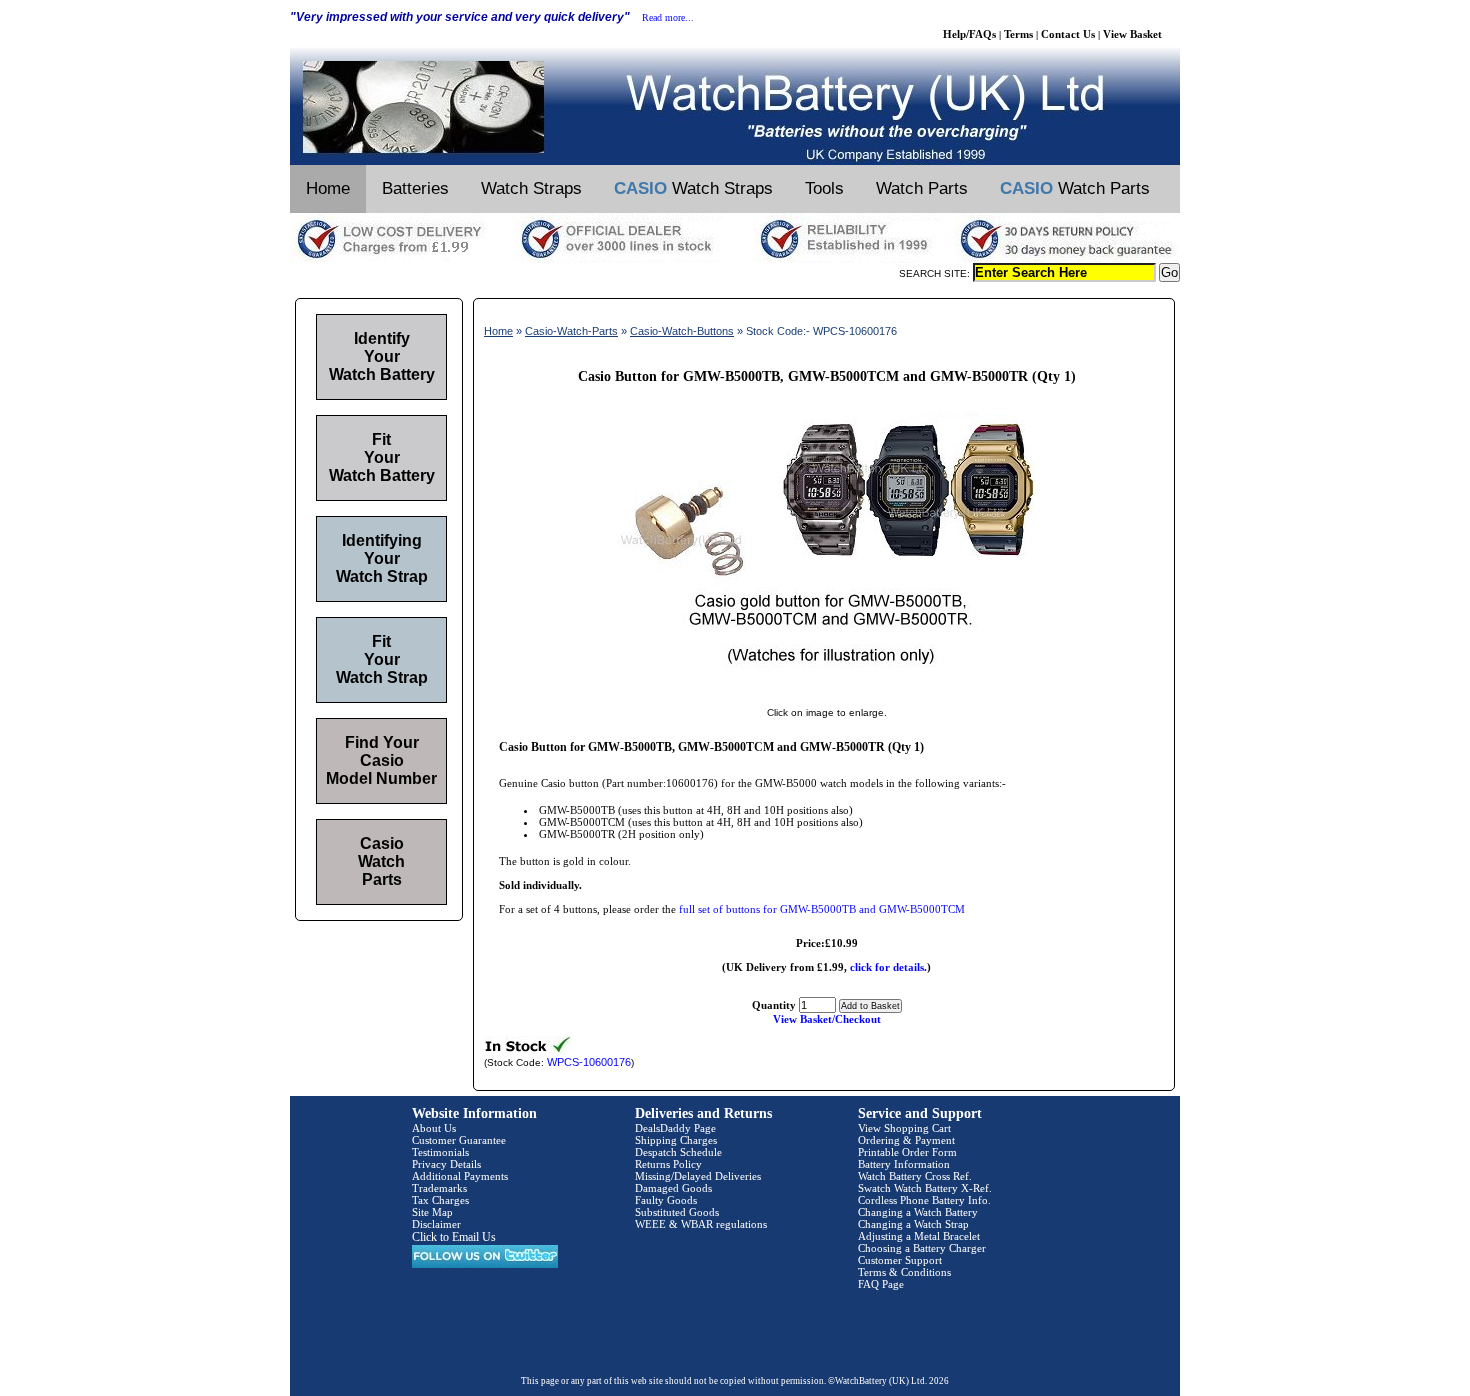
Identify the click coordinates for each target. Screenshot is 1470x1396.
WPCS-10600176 (589, 1062)
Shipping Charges (676, 1140)
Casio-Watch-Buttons (682, 331)
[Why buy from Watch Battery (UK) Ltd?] (735, 259)
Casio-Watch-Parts (571, 331)
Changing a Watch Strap (913, 1224)
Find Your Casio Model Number (381, 760)
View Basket (1132, 34)
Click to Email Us (454, 1237)
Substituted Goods (677, 1212)
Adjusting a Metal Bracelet (919, 1236)
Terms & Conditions (904, 1272)
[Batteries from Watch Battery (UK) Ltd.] (735, 161)
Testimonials (440, 1152)
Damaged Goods (673, 1188)
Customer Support (900, 1260)
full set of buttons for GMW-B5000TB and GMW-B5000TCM (822, 909)
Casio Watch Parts (381, 861)
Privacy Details (446, 1164)
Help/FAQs (969, 34)
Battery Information (904, 1164)
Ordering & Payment (906, 1140)
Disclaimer (436, 1224)
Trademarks (439, 1188)
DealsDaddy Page (675, 1128)
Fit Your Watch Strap (382, 659)
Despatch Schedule (678, 1152)
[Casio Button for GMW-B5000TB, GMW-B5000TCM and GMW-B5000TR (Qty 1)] (827, 692)
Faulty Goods (666, 1200)
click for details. (888, 967)
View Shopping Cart (904, 1128)
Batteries (415, 188)
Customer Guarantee (459, 1140)
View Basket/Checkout (827, 1019)
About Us (434, 1128)
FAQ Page (881, 1284)
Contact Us (1068, 34)
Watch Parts (922, 188)
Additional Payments (460, 1176)
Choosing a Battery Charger (922, 1248)
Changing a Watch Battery (918, 1212)
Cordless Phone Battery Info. (924, 1200)
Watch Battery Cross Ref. (915, 1176)
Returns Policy (668, 1164)
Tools (824, 188)
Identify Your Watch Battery (382, 356)
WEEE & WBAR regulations (701, 1224)
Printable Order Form (907, 1152)
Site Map (432, 1212)
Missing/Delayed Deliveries (698, 1176)
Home (328, 188)
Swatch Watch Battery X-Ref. (925, 1188)
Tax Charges (440, 1200)
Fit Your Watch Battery (382, 457)
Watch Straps (531, 188)
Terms (1018, 34)
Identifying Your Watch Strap (382, 558)
